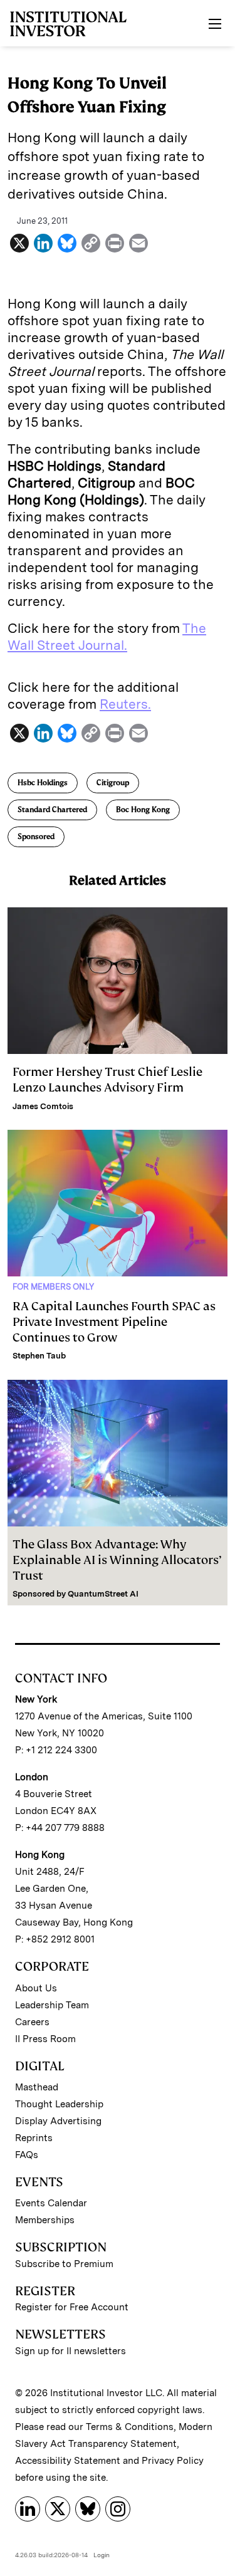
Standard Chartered (52, 810)
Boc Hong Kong (143, 810)
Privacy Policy (173, 2461)
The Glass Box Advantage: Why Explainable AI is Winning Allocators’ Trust (117, 1560)
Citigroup (113, 783)
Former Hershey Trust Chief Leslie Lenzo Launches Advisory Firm (107, 1080)
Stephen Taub (39, 1356)
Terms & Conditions (130, 2427)
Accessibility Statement (68, 2461)
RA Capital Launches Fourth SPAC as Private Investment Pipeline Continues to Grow (114, 1322)
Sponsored (36, 837)
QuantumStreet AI (103, 1594)
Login (102, 2555)
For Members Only (53, 1287)
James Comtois (43, 1106)
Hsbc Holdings (43, 783)
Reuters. (125, 704)
